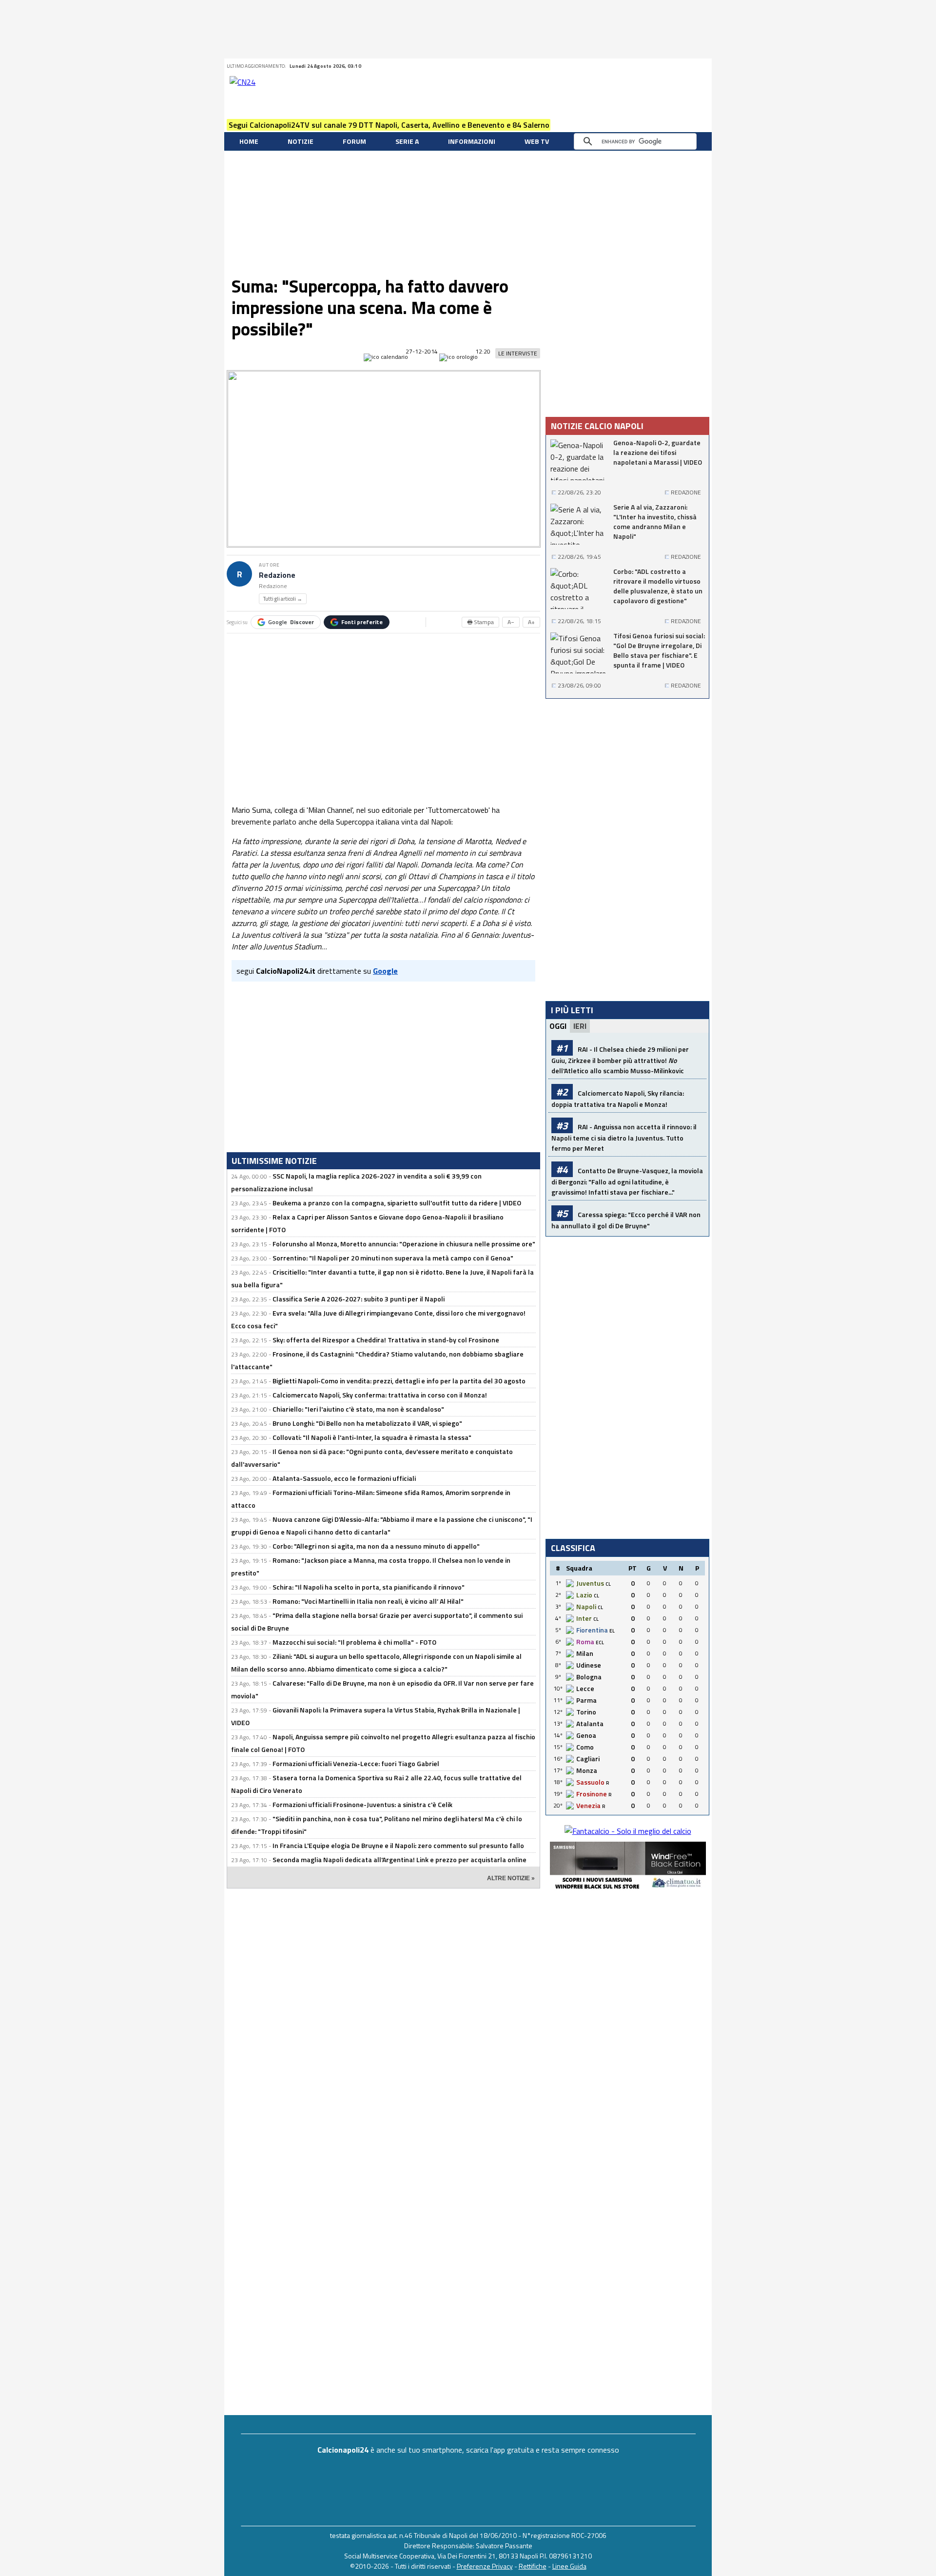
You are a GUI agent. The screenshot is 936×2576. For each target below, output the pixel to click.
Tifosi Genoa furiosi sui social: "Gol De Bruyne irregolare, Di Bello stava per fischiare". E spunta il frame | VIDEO (659, 650)
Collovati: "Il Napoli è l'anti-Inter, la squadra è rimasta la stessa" (372, 1437)
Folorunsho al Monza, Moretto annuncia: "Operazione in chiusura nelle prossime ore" (404, 1244)
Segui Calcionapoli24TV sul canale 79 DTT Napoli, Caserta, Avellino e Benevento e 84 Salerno (389, 125)
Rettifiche (533, 2566)
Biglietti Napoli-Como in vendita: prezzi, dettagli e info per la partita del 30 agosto (399, 1381)
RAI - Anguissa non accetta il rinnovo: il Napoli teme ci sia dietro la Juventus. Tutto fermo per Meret (624, 1137)
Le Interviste (518, 353)
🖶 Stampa (480, 622)
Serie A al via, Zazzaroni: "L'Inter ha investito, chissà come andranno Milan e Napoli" (655, 522)
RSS (655, 66)
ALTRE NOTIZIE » (511, 1878)
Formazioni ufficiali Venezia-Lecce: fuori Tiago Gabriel (356, 1763)
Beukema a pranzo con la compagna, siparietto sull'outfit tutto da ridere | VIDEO (397, 1203)
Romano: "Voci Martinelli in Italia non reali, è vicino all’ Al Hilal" (368, 1601)
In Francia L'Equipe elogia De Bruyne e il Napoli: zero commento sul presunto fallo (398, 1845)
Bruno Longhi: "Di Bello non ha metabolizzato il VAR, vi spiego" (367, 1423)
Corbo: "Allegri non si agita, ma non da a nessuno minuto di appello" (376, 1546)
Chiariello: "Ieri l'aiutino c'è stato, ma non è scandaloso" (358, 1409)
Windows (703, 66)
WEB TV (537, 141)
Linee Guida (569, 2566)
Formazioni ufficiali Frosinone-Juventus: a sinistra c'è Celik (362, 1804)
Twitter (630, 66)
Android (679, 66)
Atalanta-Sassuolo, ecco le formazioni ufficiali (344, 1478)
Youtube (667, 66)
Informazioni (472, 141)
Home (249, 141)
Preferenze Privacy (485, 2566)
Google (291, 622)
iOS (691, 66)
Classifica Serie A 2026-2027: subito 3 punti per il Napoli (359, 1299)
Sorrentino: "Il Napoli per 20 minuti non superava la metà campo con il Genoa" (393, 1258)
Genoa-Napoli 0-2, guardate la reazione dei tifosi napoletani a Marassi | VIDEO (658, 452)
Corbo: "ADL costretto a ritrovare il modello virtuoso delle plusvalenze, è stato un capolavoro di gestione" (658, 586)
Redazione (277, 575)
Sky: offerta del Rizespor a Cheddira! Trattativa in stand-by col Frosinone (386, 1340)
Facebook (643, 66)
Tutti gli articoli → (283, 599)
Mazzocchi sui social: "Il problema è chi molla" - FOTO (354, 1642)
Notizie (301, 141)
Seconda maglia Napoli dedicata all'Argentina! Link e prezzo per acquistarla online (400, 1859)
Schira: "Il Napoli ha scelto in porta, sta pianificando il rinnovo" (369, 1587)
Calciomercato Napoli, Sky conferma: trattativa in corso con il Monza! (380, 1395)
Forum (354, 141)
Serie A (407, 141)
